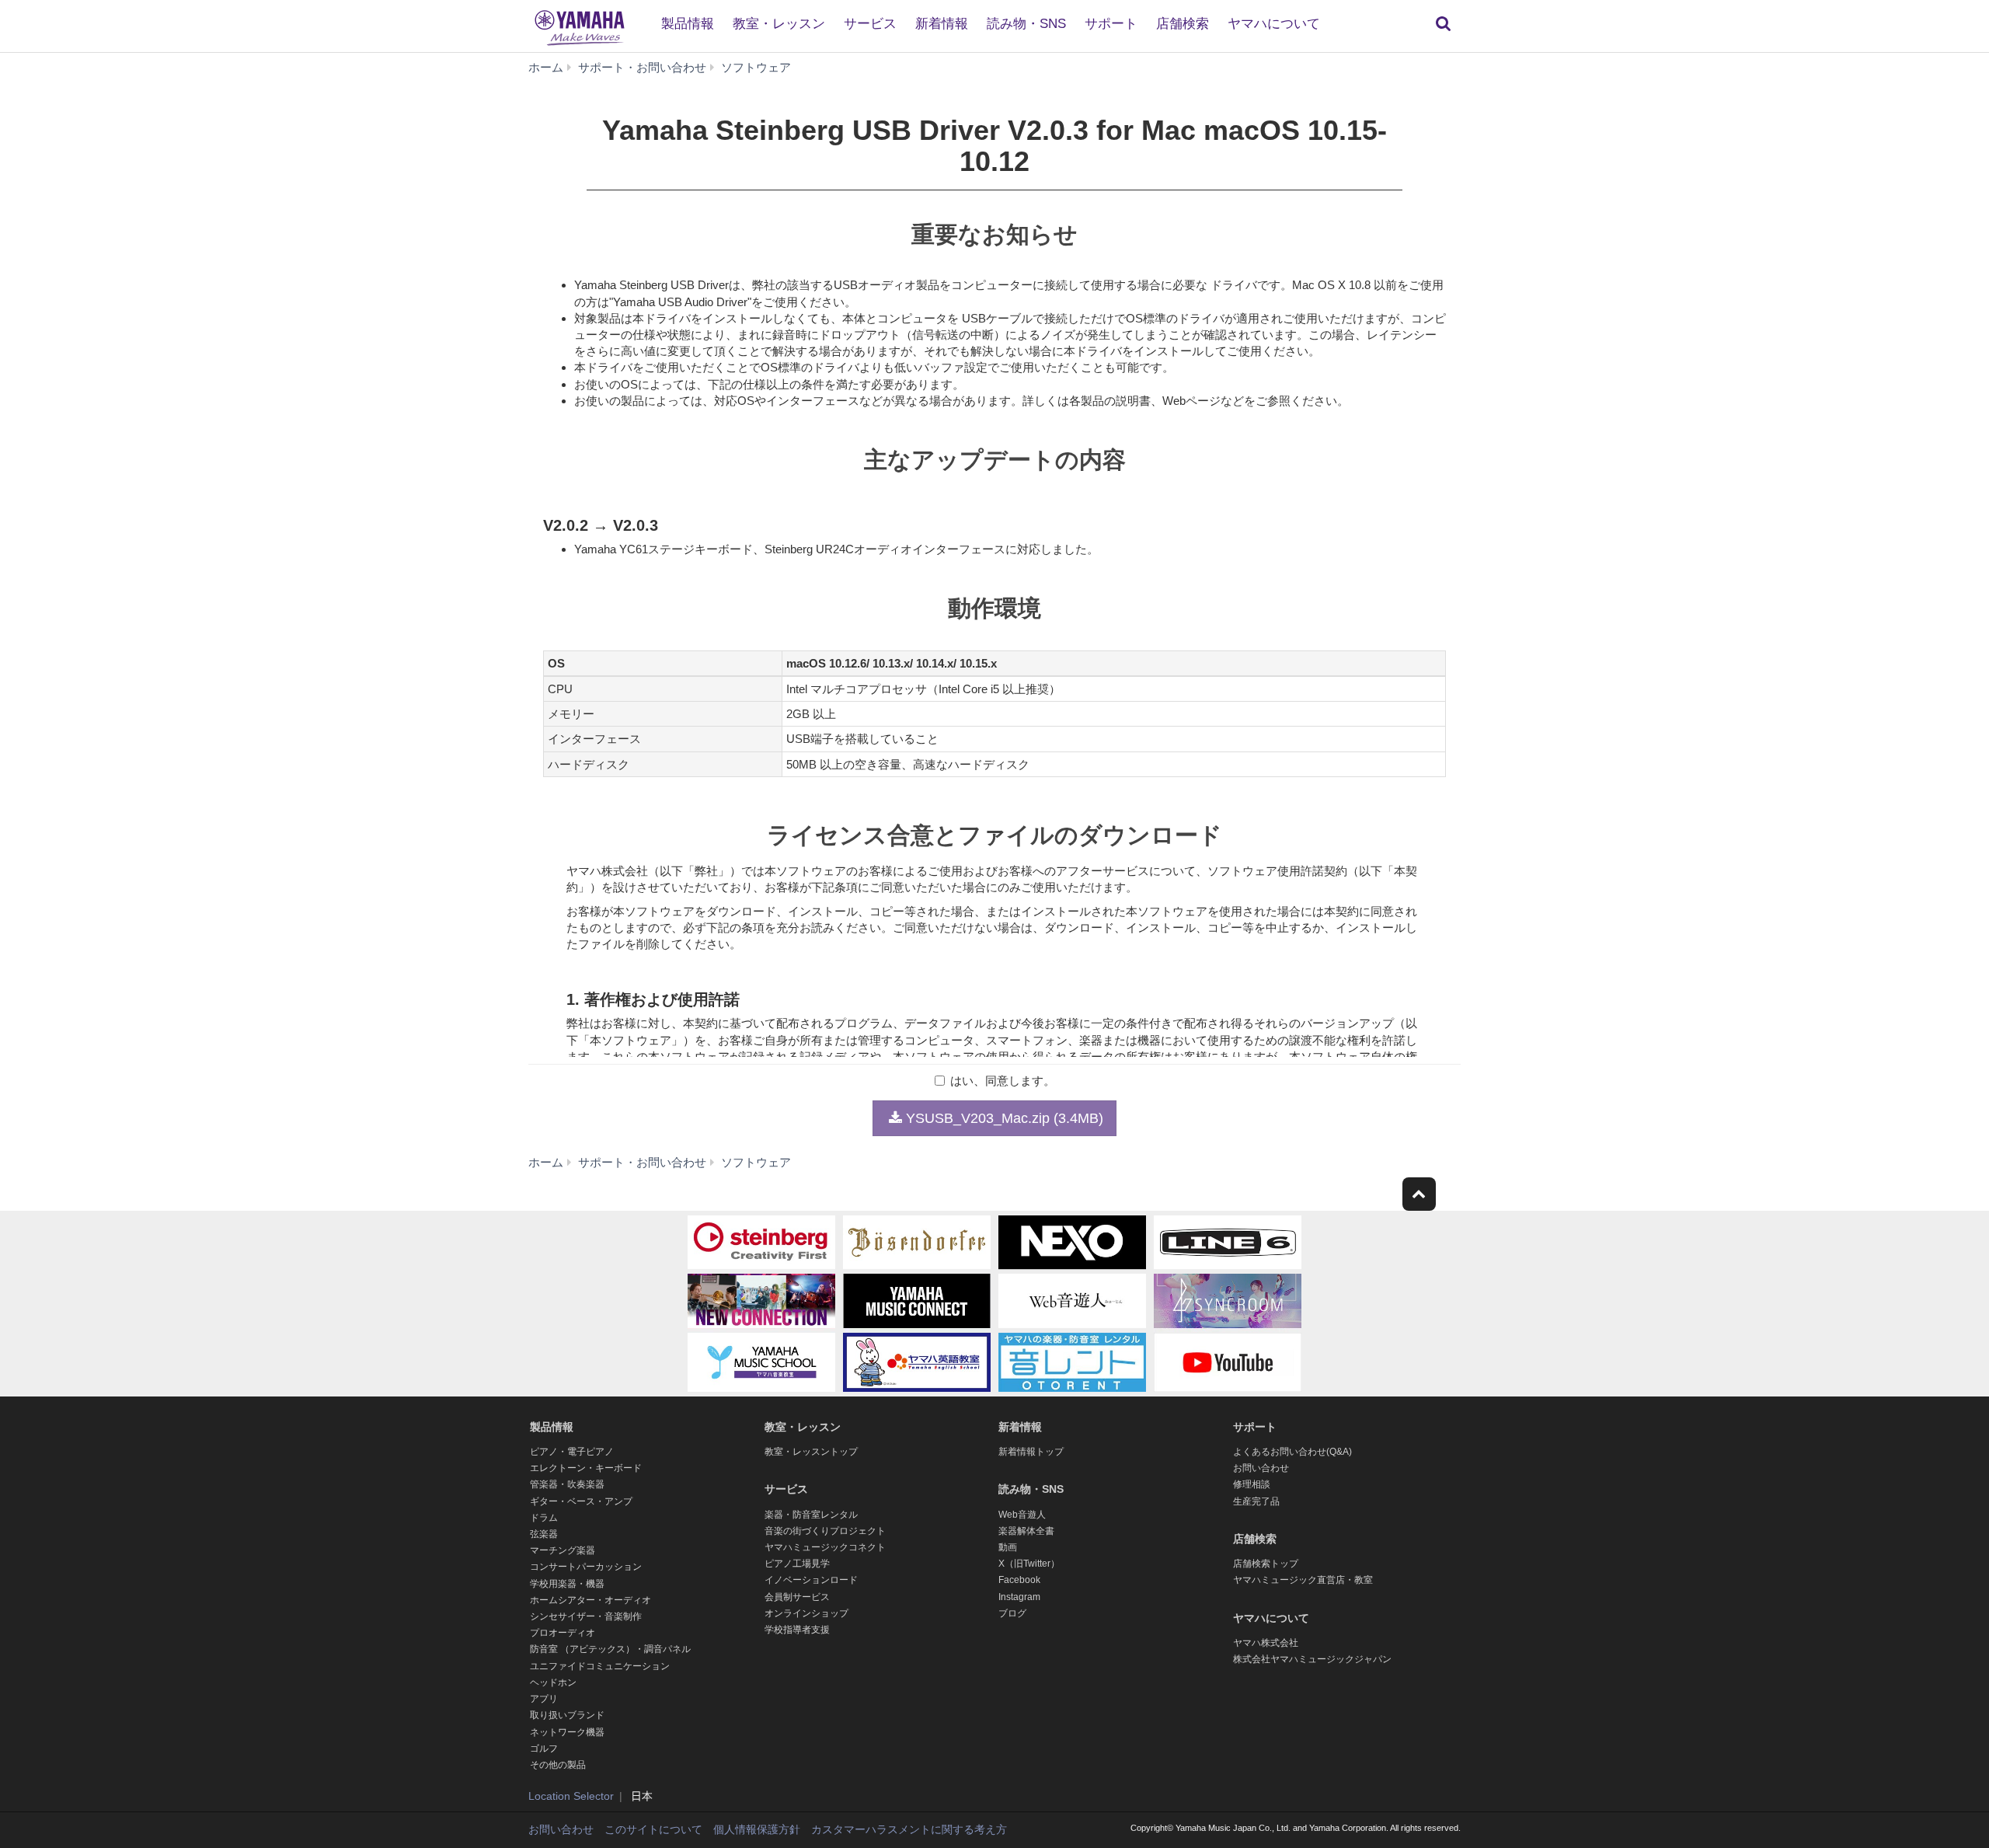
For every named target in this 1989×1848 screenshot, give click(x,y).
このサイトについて (653, 1829)
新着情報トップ (1031, 1452)
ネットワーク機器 (567, 1732)
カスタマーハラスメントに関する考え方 (909, 1829)
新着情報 (942, 24)
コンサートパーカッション (586, 1567)
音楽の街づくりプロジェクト (825, 1531)
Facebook (1019, 1580)
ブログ (1012, 1613)
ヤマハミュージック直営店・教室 (1303, 1580)
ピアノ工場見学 (797, 1564)
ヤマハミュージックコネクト (825, 1547)
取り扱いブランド (567, 1715)
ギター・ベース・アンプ (581, 1501)
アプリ (544, 1699)
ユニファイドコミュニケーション (600, 1666)
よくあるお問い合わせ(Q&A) (1292, 1452)
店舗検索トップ (1266, 1564)
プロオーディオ (563, 1633)
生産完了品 (1256, 1501)
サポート (1111, 24)
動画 (1008, 1547)
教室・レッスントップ (811, 1452)
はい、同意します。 (1003, 1081)
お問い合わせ (1261, 1468)
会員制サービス (797, 1597)
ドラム (544, 1518)
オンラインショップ (806, 1613)
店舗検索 (1183, 24)
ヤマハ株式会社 (1266, 1643)
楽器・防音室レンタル (811, 1515)
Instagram (1019, 1597)
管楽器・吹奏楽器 (567, 1484)
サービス (870, 24)
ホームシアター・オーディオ (590, 1600)
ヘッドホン (553, 1682)
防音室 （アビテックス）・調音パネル (610, 1649)
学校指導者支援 (797, 1630)
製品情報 (688, 24)
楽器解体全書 (1026, 1531)
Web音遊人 (1022, 1515)
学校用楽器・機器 (567, 1584)
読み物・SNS (1026, 24)
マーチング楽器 (563, 1550)
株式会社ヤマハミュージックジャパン (1312, 1659)
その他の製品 (558, 1765)
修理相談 (1252, 1484)
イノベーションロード (811, 1580)
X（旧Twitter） (1029, 1564)
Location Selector (571, 1796)
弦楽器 (544, 1534)
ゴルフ (544, 1749)
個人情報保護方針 (757, 1829)
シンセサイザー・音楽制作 (586, 1616)
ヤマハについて (1274, 24)
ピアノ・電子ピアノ (572, 1452)
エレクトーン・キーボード (586, 1468)
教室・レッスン (779, 24)
